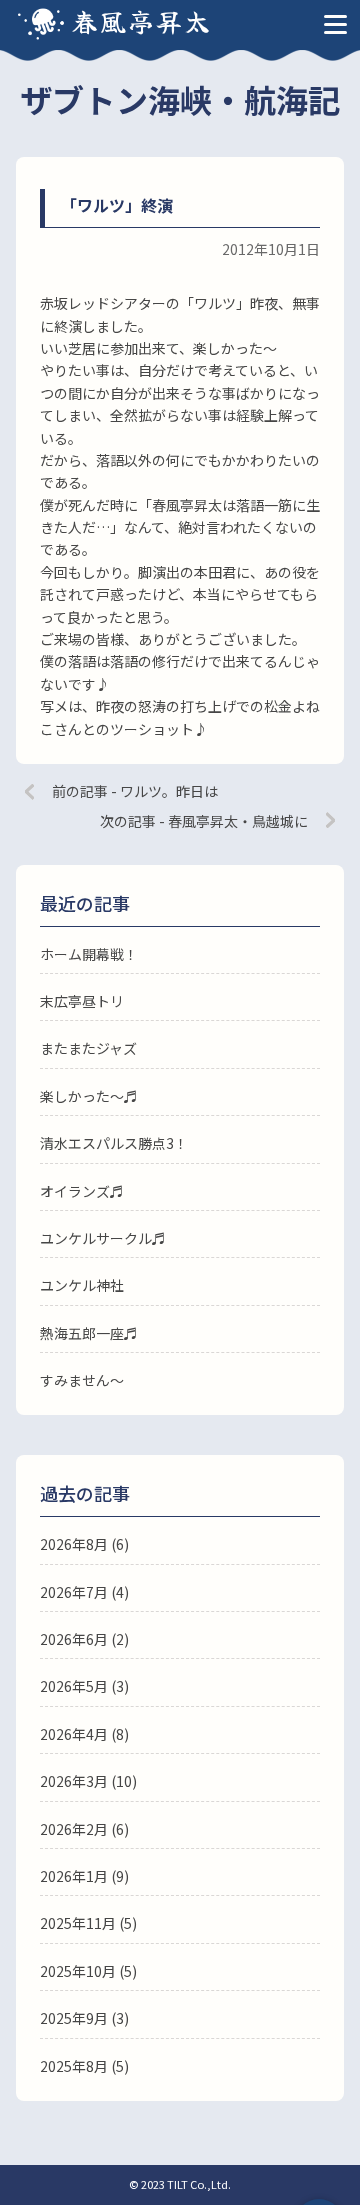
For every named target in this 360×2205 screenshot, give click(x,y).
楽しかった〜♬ (89, 1096)
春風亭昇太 (142, 20)
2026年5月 (74, 1686)
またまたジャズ (88, 1048)
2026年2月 (74, 1829)
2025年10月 (78, 1971)
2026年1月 (74, 1876)
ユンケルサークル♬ (103, 1238)
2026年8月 (74, 1544)
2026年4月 (74, 1734)
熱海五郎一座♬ (89, 1333)
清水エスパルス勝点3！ (114, 1143)
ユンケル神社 (82, 1285)
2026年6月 (74, 1639)
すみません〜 (82, 1380)
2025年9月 (74, 2018)
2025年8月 (74, 2066)
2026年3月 (74, 1781)
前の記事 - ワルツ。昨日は (135, 791)
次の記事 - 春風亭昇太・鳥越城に (204, 821)
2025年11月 (78, 1923)
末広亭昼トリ (82, 1001)
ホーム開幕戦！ (89, 954)
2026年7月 (74, 1592)
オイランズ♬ (82, 1191)
